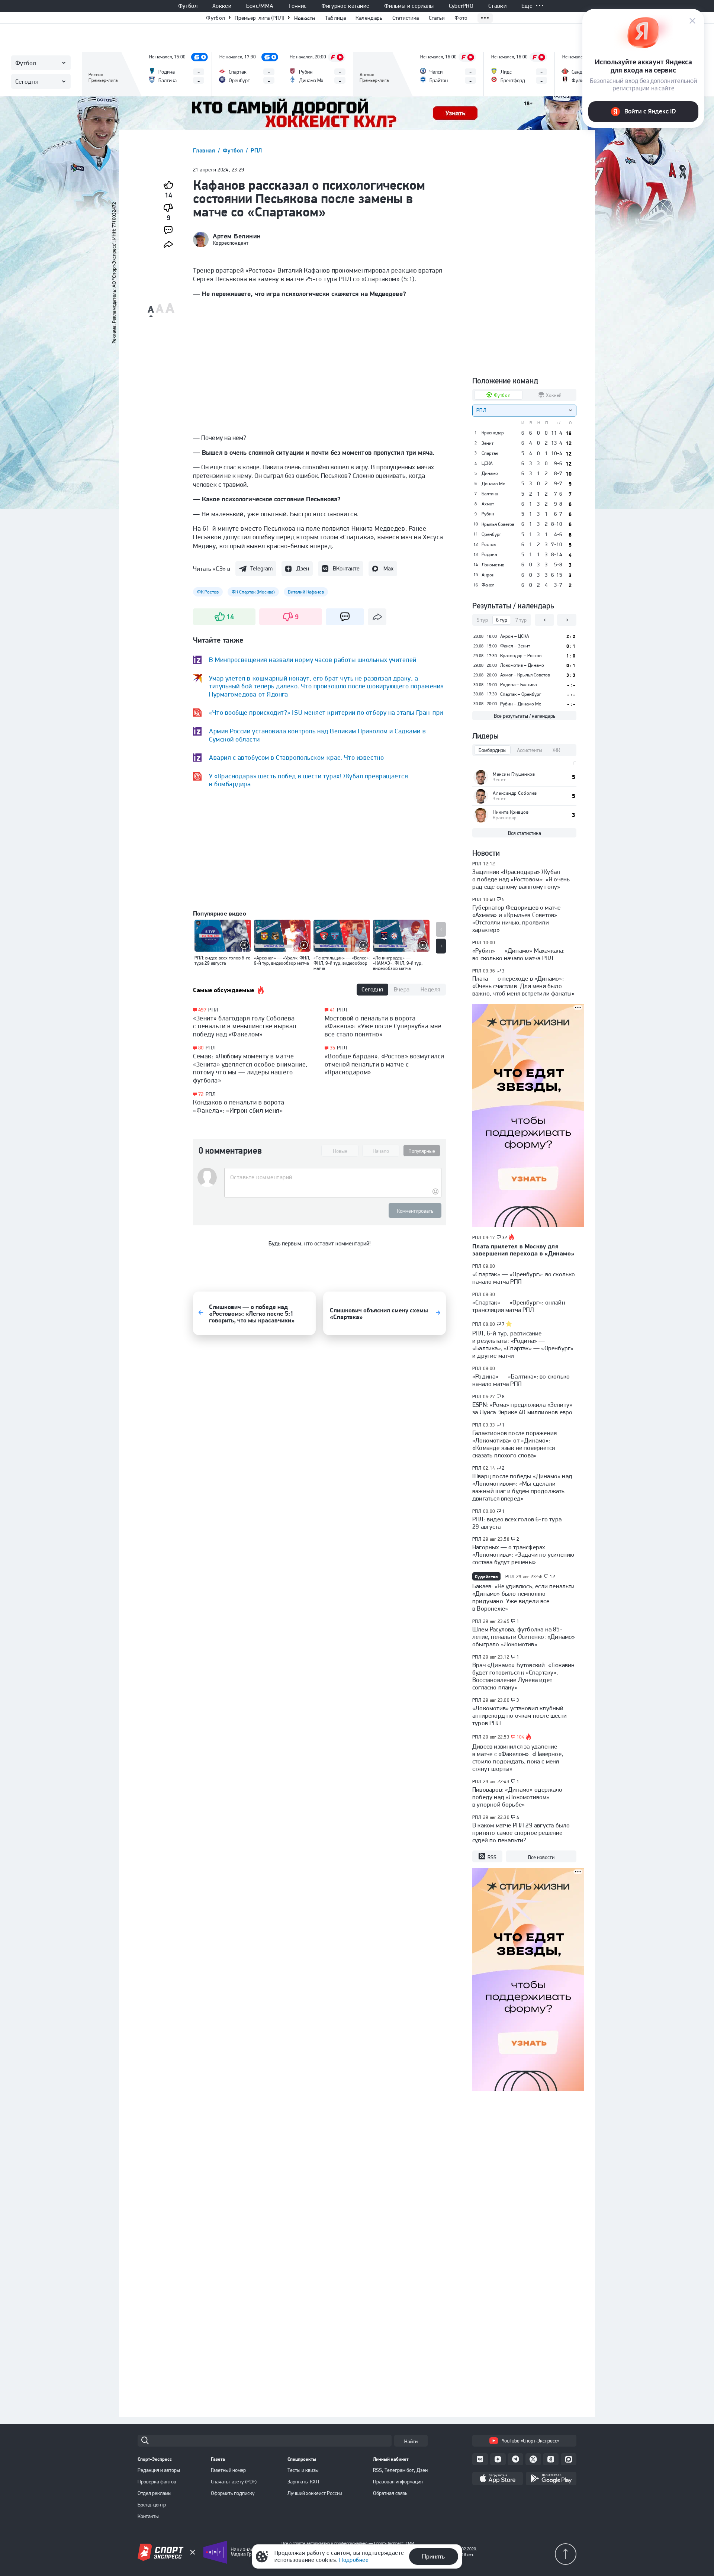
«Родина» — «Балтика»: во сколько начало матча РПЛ (521, 1380)
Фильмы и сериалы (409, 6)
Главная (205, 150)
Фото (461, 18)
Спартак (490, 453)
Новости (305, 18)
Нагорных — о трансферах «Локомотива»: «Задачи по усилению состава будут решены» (523, 1554)
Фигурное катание (345, 6)
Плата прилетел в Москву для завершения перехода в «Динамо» (523, 1250)
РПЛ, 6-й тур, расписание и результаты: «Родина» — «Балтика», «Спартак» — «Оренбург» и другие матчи (523, 1344)
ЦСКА (487, 463)
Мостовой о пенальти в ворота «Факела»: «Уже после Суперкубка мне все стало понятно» (383, 1026)
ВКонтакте (346, 568)
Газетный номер (228, 2470)
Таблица (335, 18)
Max (388, 568)
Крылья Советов (498, 524)
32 (505, 1238)
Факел (488, 585)
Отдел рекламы (155, 2493)
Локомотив (493, 565)
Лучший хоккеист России (315, 2493)
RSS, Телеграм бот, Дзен (400, 2470)
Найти (411, 2441)
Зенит (488, 443)
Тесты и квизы (303, 2470)
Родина (489, 554)
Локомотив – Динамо (522, 665)
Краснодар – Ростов (521, 655)
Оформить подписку (233, 2493)
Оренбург (491, 534)
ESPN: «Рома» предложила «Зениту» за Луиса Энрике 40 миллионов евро (522, 1408)
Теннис (297, 6)
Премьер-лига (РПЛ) (259, 18)
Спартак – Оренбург (521, 694)
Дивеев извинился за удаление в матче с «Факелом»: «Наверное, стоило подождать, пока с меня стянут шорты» (518, 1757)
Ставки (497, 6)
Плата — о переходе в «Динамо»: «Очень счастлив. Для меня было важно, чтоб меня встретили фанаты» (523, 986)
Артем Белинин (237, 236)
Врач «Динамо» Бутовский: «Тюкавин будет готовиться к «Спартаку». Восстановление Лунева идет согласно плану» (523, 1676)
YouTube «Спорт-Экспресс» (530, 2441)
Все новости (541, 1857)
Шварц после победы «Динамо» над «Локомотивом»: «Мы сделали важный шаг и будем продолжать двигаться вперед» (522, 1487)
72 (201, 1094)
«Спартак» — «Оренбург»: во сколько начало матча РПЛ (524, 1278)
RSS (492, 1857)
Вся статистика (525, 833)
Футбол (188, 6)
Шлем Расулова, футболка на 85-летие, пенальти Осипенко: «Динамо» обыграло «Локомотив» (524, 1637)
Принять (433, 2556)
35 (333, 1048)
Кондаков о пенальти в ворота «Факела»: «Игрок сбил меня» (239, 1106)
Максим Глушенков (514, 774)
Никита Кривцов (511, 812)
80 (201, 1048)
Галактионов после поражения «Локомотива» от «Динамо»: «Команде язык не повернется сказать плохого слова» (514, 1444)
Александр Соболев (515, 793)
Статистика (406, 18)
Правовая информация (398, 2482)
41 (333, 1010)
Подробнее (354, 2560)
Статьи (437, 18)
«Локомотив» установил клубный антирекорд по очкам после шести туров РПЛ (520, 1715)
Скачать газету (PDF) (234, 2482)
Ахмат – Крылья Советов (525, 675)
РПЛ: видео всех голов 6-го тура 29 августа (517, 1523)
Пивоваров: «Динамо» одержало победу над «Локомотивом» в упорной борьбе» (517, 1797)
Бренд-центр (152, 2505)
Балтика (490, 494)
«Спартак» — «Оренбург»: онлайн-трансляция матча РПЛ (520, 1306)
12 (552, 1577)
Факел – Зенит (515, 646)
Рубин (488, 514)
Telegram (261, 568)
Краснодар (493, 433)
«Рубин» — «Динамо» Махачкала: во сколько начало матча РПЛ (519, 954)
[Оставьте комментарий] (333, 1177)
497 (202, 1010)
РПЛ (256, 150)
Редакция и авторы (159, 2470)
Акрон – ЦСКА (515, 636)
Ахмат (488, 504)
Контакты (148, 2516)
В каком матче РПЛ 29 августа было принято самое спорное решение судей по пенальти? (521, 1833)
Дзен (303, 568)
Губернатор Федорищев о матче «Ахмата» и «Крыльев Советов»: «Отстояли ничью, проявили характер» (516, 919)
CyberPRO (461, 6)
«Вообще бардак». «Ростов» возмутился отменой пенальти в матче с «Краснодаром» (385, 1064)
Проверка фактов (157, 2482)
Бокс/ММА (260, 6)
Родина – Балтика (518, 684)
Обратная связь (390, 2493)
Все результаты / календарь (525, 716)
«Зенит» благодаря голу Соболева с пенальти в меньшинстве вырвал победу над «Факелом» (245, 1026)
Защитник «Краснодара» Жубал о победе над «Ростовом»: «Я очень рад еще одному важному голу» (521, 879)
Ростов (489, 544)
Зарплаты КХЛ (303, 2482)
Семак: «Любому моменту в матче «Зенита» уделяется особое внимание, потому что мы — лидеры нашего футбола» (250, 1068)
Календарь (369, 18)
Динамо (490, 473)
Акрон (488, 575)
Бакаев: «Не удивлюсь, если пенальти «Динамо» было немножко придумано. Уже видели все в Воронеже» (524, 1597)
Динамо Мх (493, 484)
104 (521, 1737)
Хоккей (222, 6)
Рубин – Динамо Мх (521, 704)
